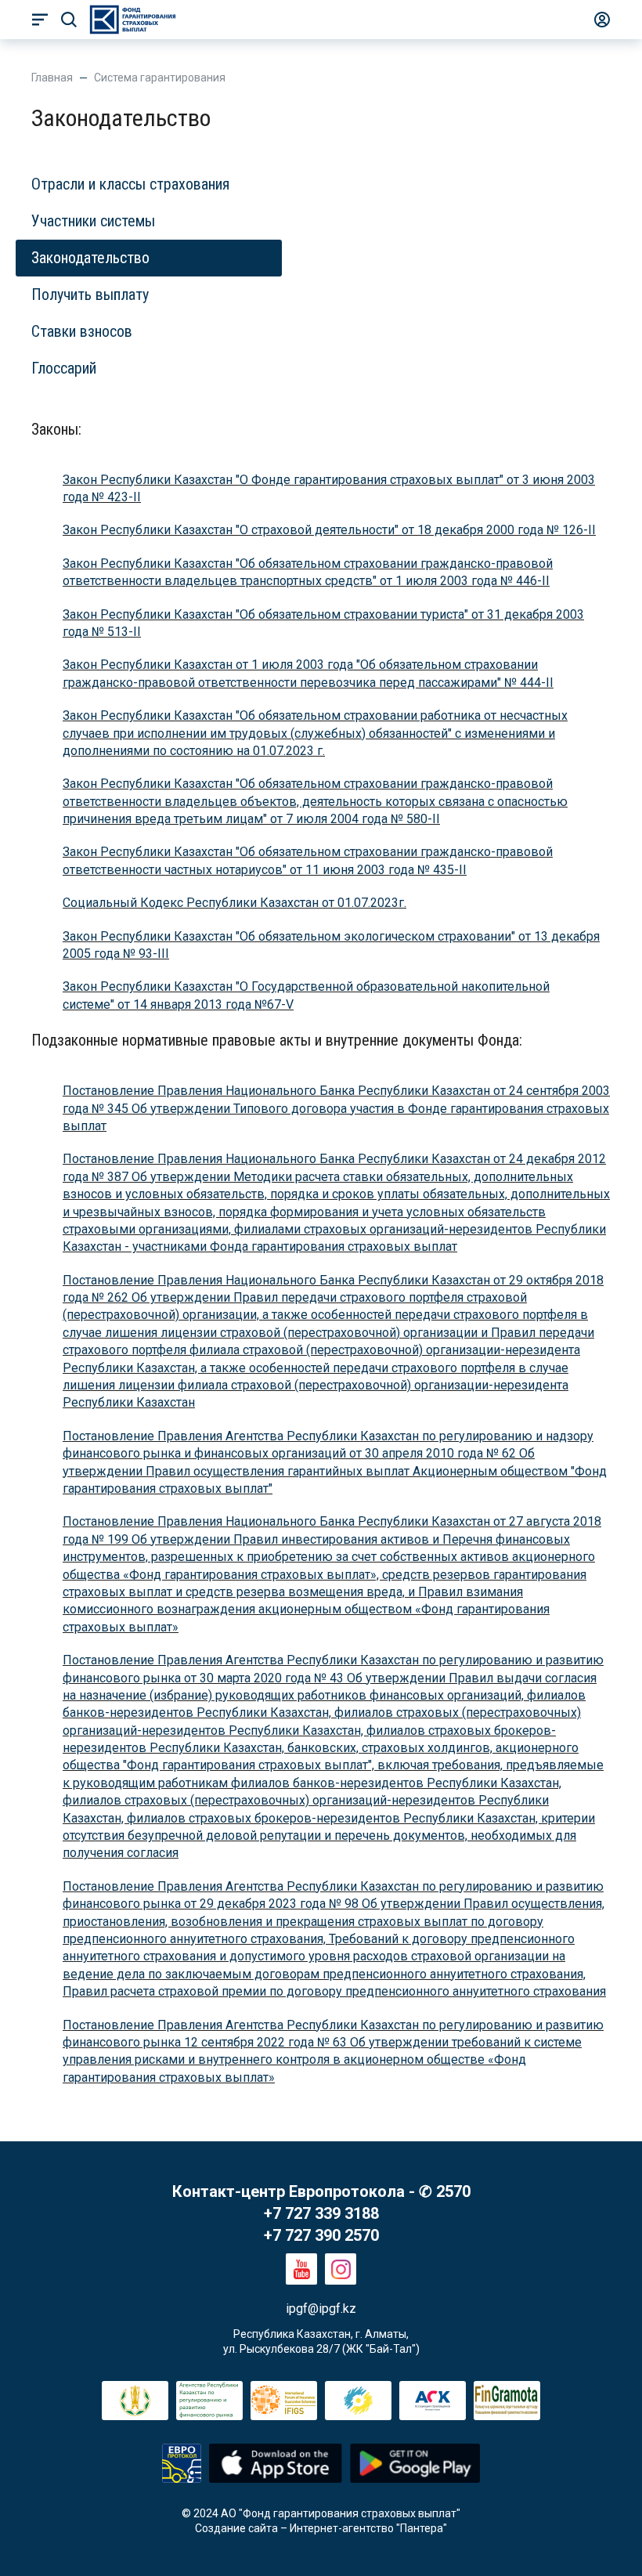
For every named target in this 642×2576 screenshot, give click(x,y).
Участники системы (93, 221)
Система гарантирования (160, 78)
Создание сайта (236, 2528)
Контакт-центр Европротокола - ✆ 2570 (321, 2191)
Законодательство (90, 258)
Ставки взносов (82, 331)
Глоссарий (64, 368)
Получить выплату (90, 294)
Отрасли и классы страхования (130, 184)
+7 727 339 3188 (321, 2213)
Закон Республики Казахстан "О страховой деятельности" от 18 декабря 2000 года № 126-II (329, 530)
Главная (52, 78)
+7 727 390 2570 (321, 2235)
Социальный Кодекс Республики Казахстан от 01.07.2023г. (234, 903)
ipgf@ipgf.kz (321, 2309)
